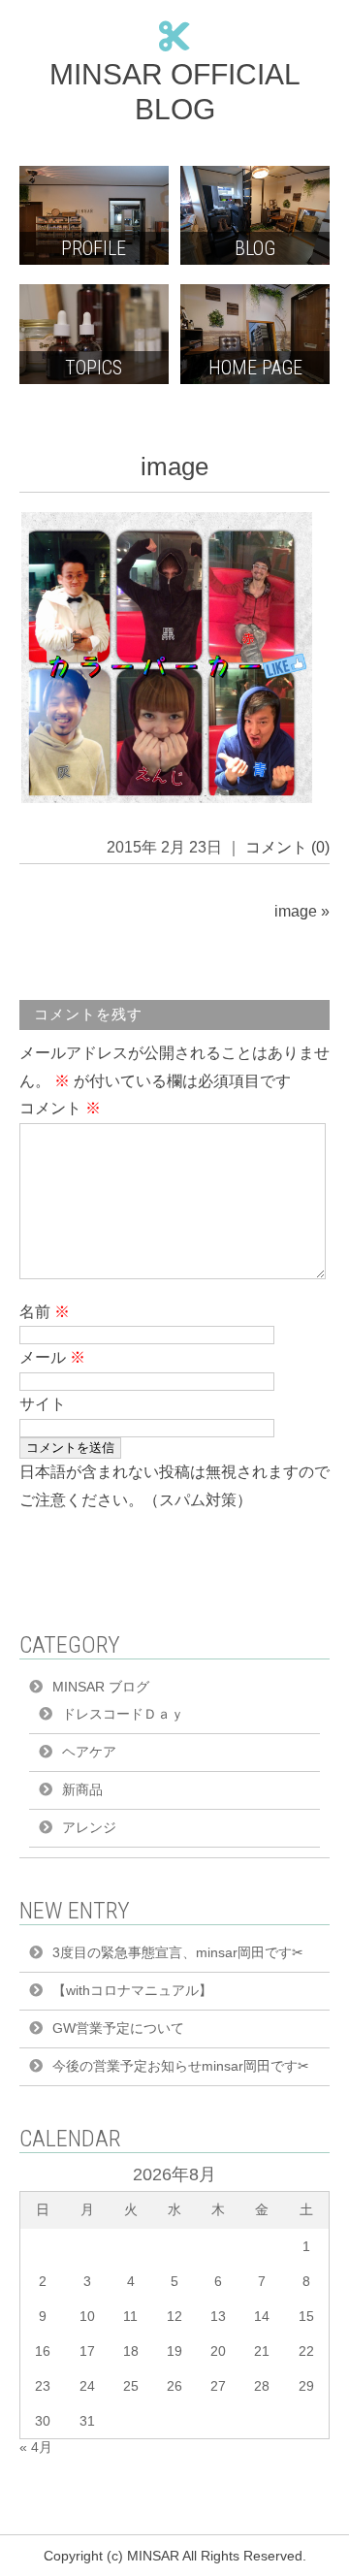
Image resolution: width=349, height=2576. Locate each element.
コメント (60, 1108)
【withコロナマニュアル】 (132, 1990)
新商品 (82, 1789)
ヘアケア (89, 1752)
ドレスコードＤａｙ (123, 1714)
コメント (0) (287, 847)
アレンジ (89, 1827)
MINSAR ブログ (101, 1687)
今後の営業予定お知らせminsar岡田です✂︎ (181, 2066)
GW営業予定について (118, 2028)
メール (52, 1357)
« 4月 (36, 2447)
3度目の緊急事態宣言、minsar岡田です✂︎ (178, 1952)
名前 (45, 1312)
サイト (43, 1404)
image (296, 911)
